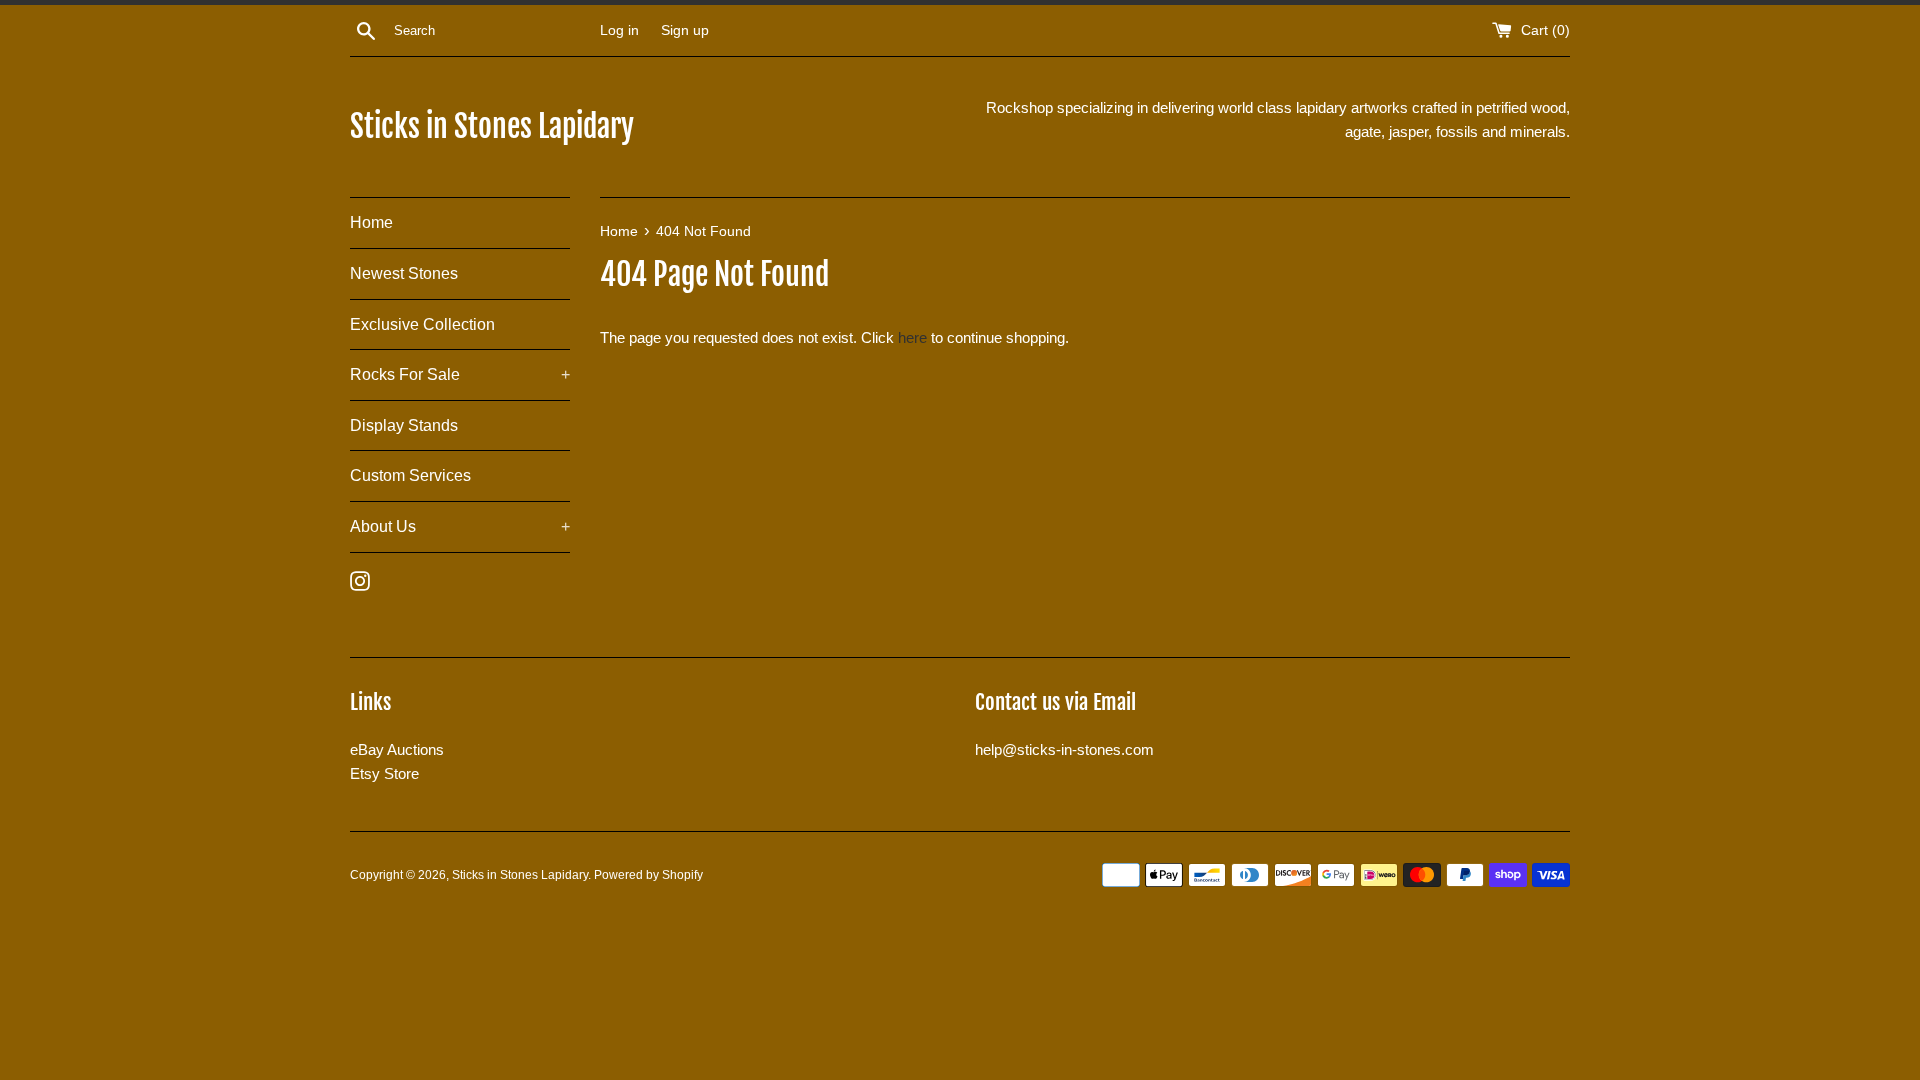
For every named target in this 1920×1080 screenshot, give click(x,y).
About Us (460, 526)
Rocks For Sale (460, 374)
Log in (619, 30)
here (912, 337)
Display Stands (404, 425)
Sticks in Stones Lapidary (492, 126)
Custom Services (410, 475)
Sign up (685, 30)
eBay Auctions (397, 749)
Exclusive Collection (422, 324)
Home (371, 222)
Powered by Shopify (648, 875)
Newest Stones (404, 273)
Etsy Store (384, 773)
